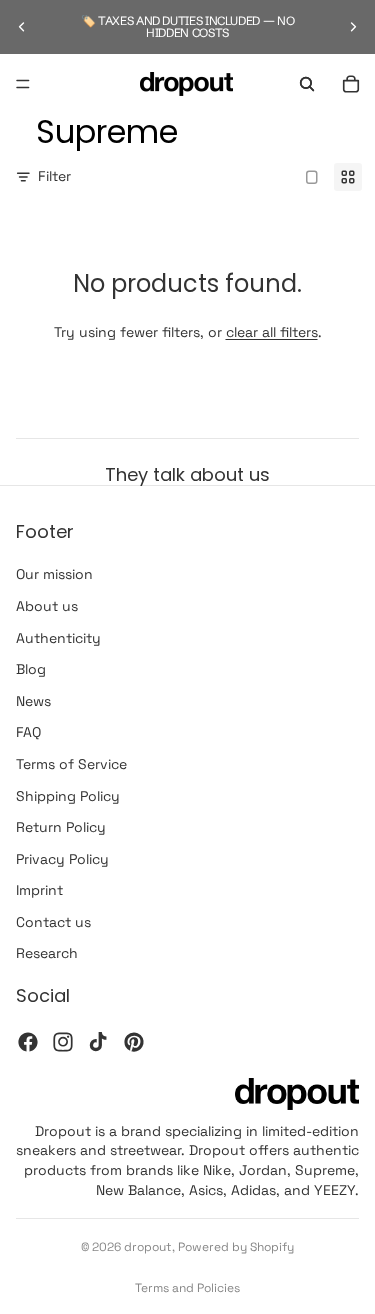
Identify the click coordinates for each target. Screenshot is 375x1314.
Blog (31, 669)
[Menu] (23, 84)
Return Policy (61, 827)
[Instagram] (63, 1042)
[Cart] (351, 84)
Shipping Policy (68, 796)
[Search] (307, 84)
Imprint (39, 890)
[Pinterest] (134, 1042)
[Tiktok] (98, 1042)
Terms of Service (71, 764)
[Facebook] (28, 1042)
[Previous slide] (22, 27)
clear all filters (272, 332)
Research (47, 954)
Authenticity (58, 638)
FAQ (28, 732)
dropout (148, 1247)
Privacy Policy (62, 859)
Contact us (53, 922)
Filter (54, 176)
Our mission (54, 575)
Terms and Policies (187, 1288)
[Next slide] (353, 27)
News (33, 701)
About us (47, 606)
